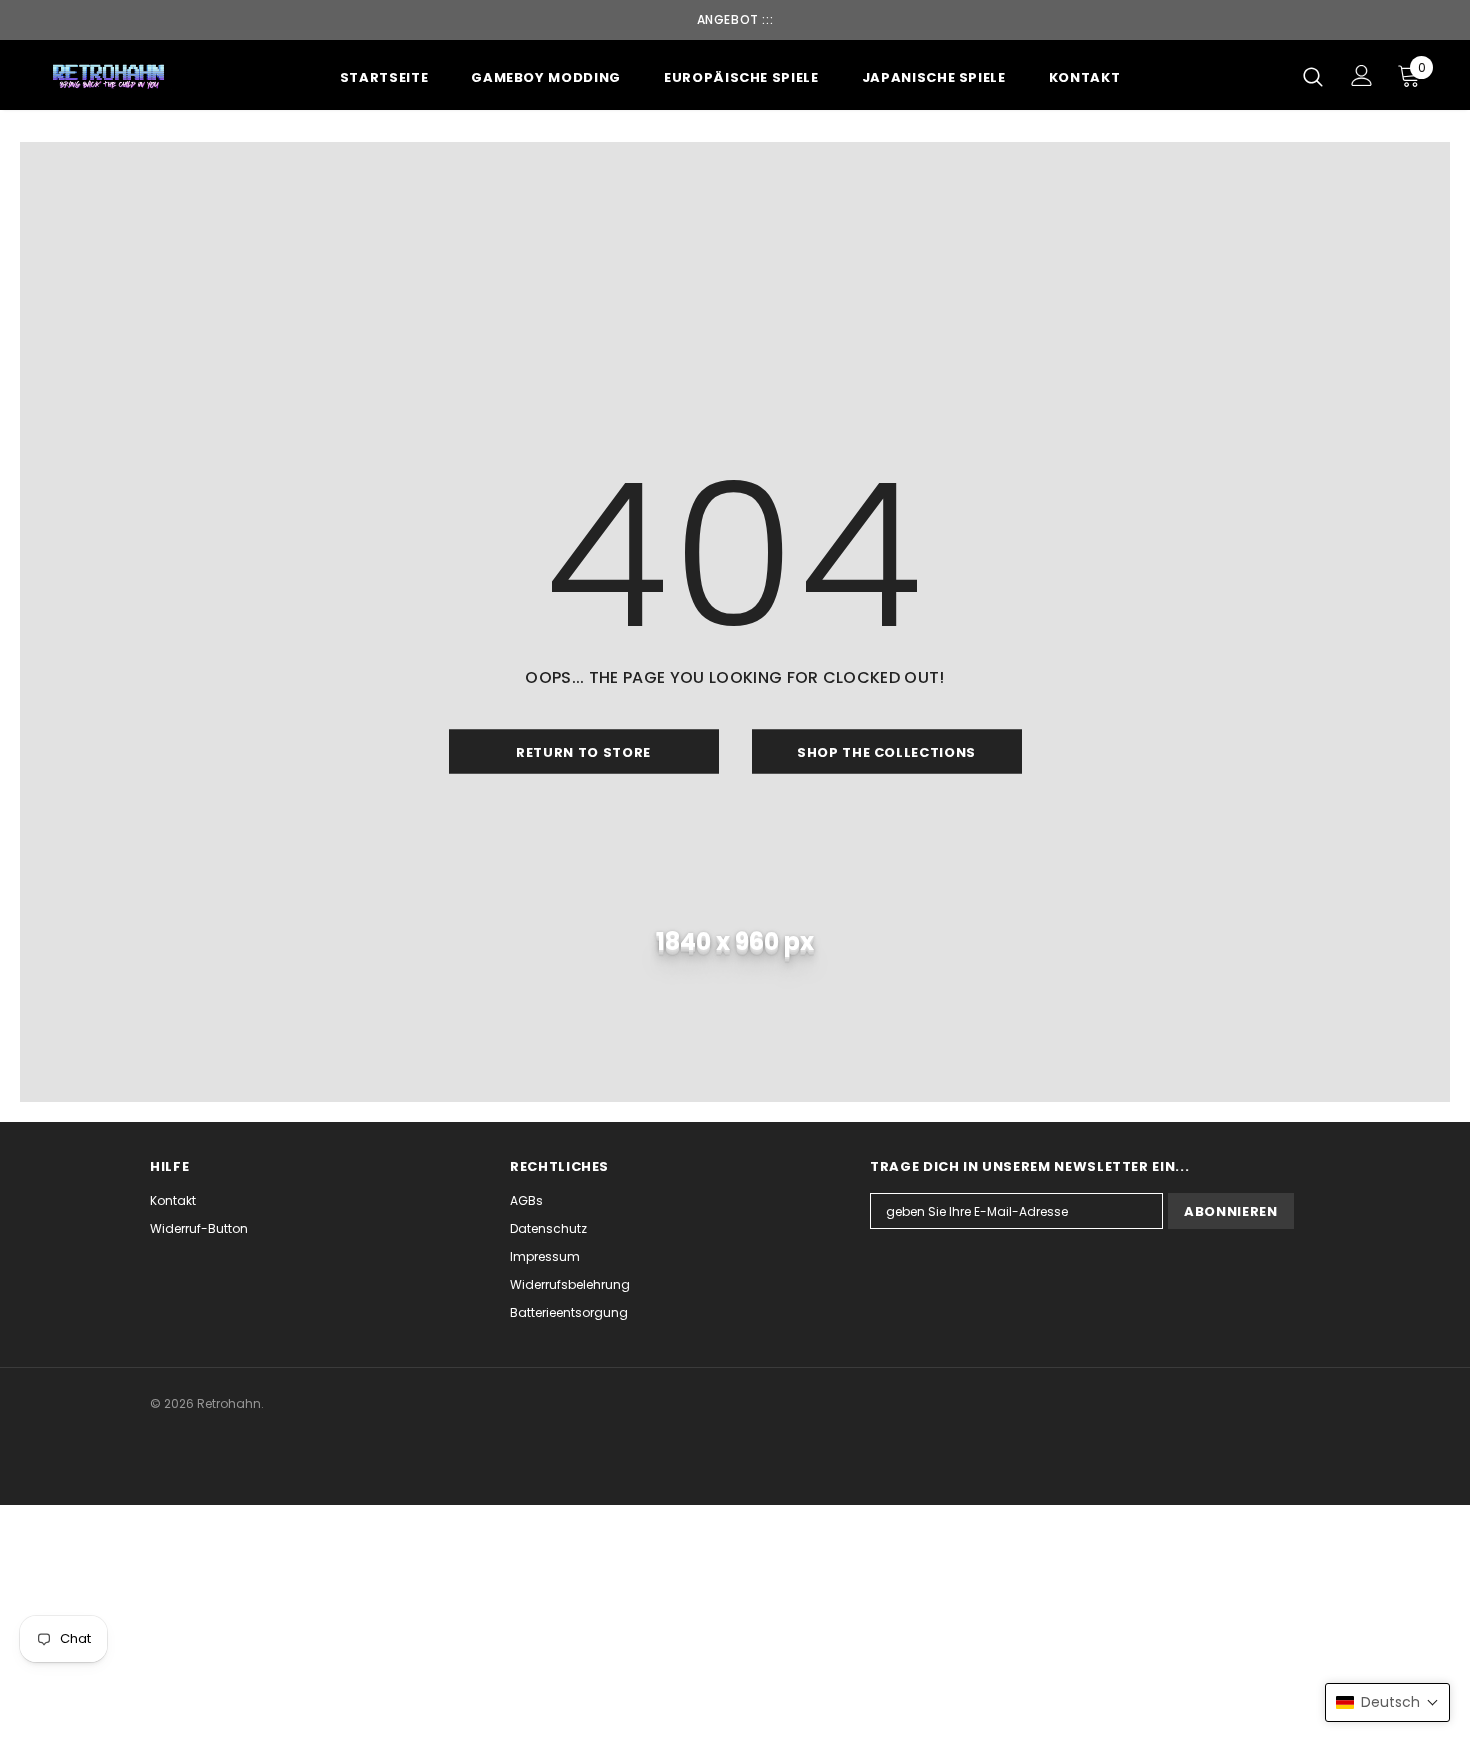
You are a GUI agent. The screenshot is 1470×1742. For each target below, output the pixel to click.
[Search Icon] (1313, 76)
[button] (1387, 1702)
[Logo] (109, 75)
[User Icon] (1362, 75)
